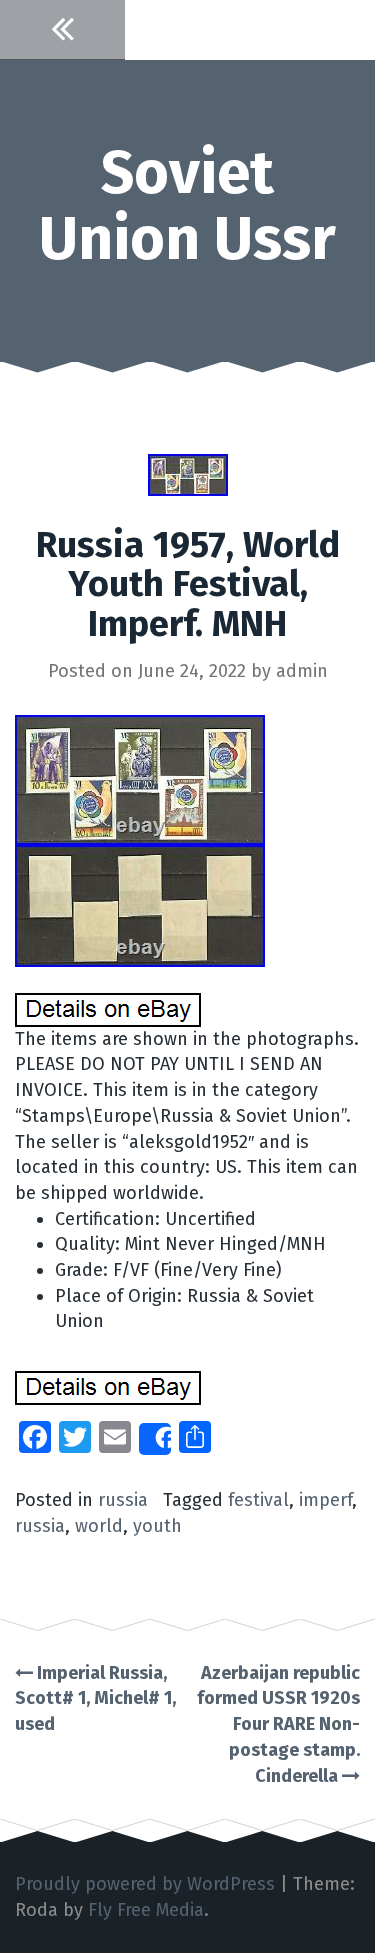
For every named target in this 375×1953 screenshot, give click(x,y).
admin (302, 671)
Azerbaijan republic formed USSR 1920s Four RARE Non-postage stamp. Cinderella (278, 1724)
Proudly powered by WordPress (145, 1884)
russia (123, 1500)
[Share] (155, 1439)
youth (157, 1526)
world (99, 1526)
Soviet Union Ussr (187, 206)
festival (258, 1500)
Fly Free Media (146, 1910)
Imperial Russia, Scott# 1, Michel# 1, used (95, 1698)
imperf (325, 1500)
